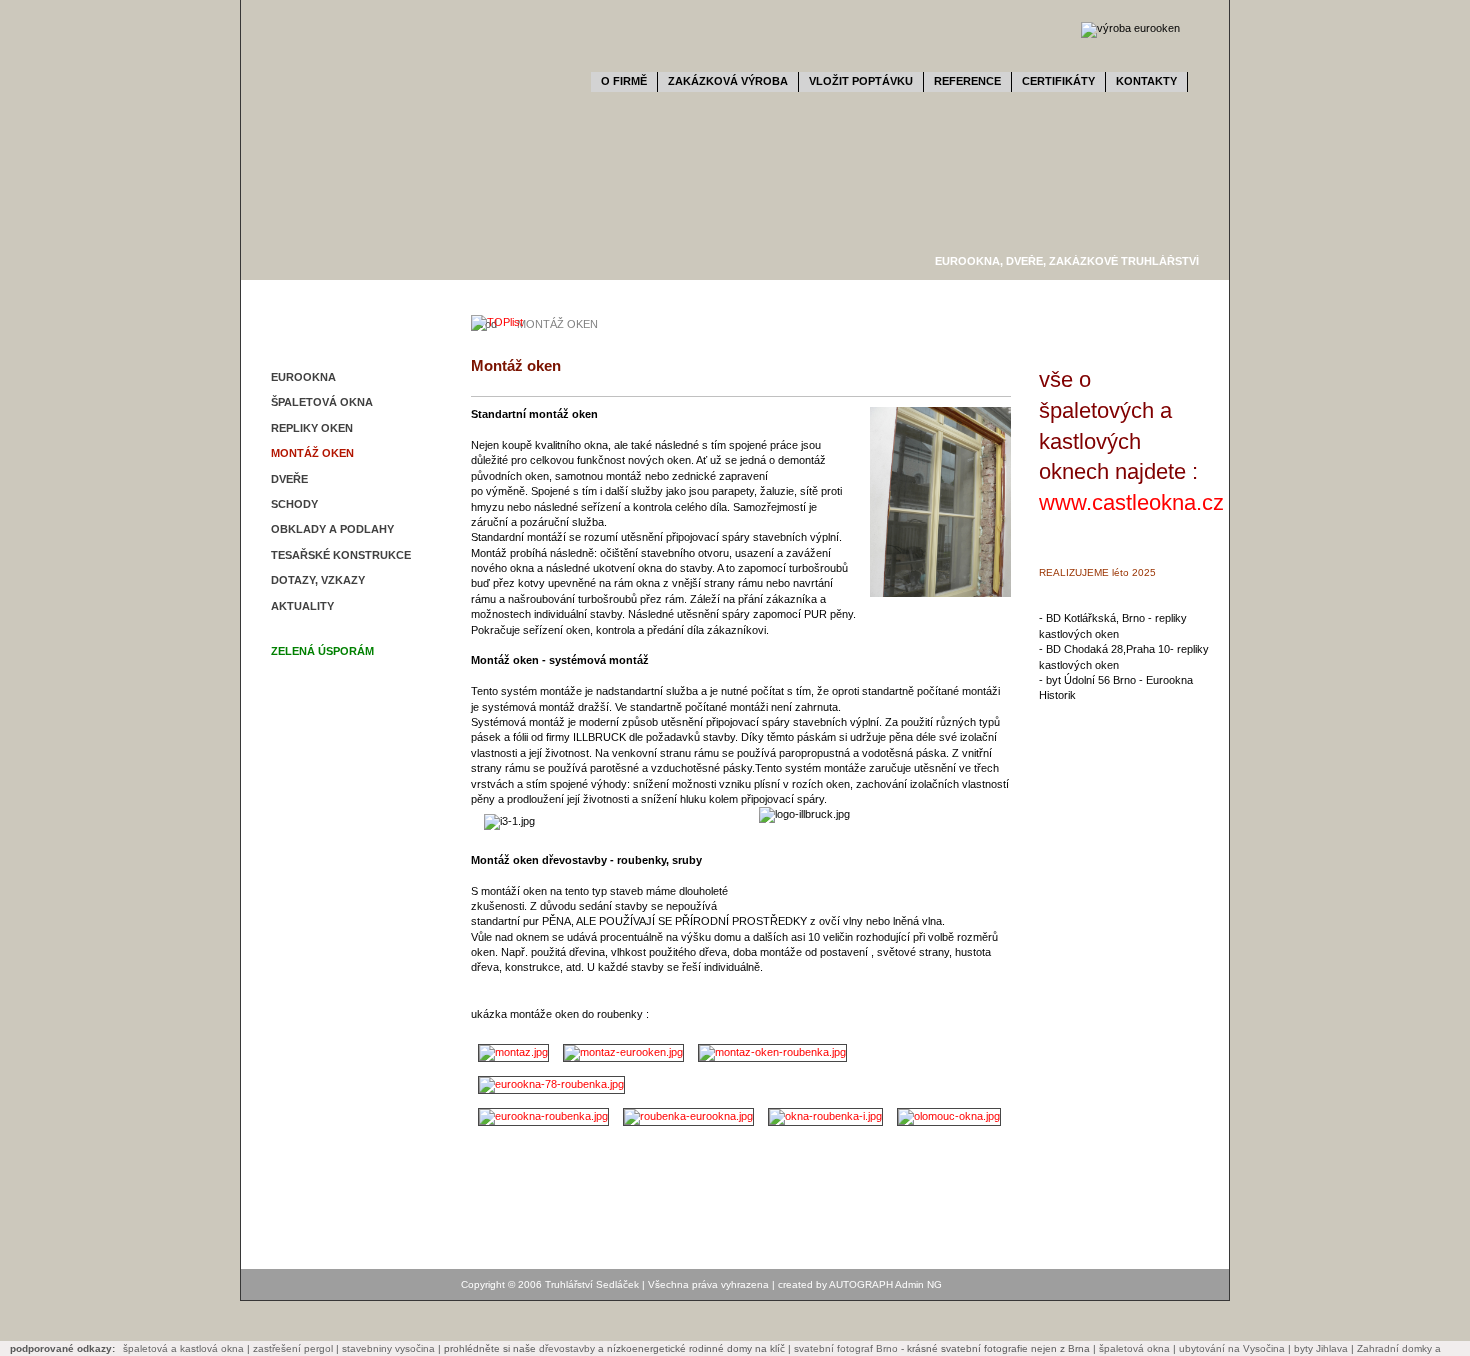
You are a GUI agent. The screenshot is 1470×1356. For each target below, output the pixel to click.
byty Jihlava (1321, 1348)
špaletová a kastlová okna (183, 1348)
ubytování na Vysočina (1232, 1348)
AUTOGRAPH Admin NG (885, 1284)
